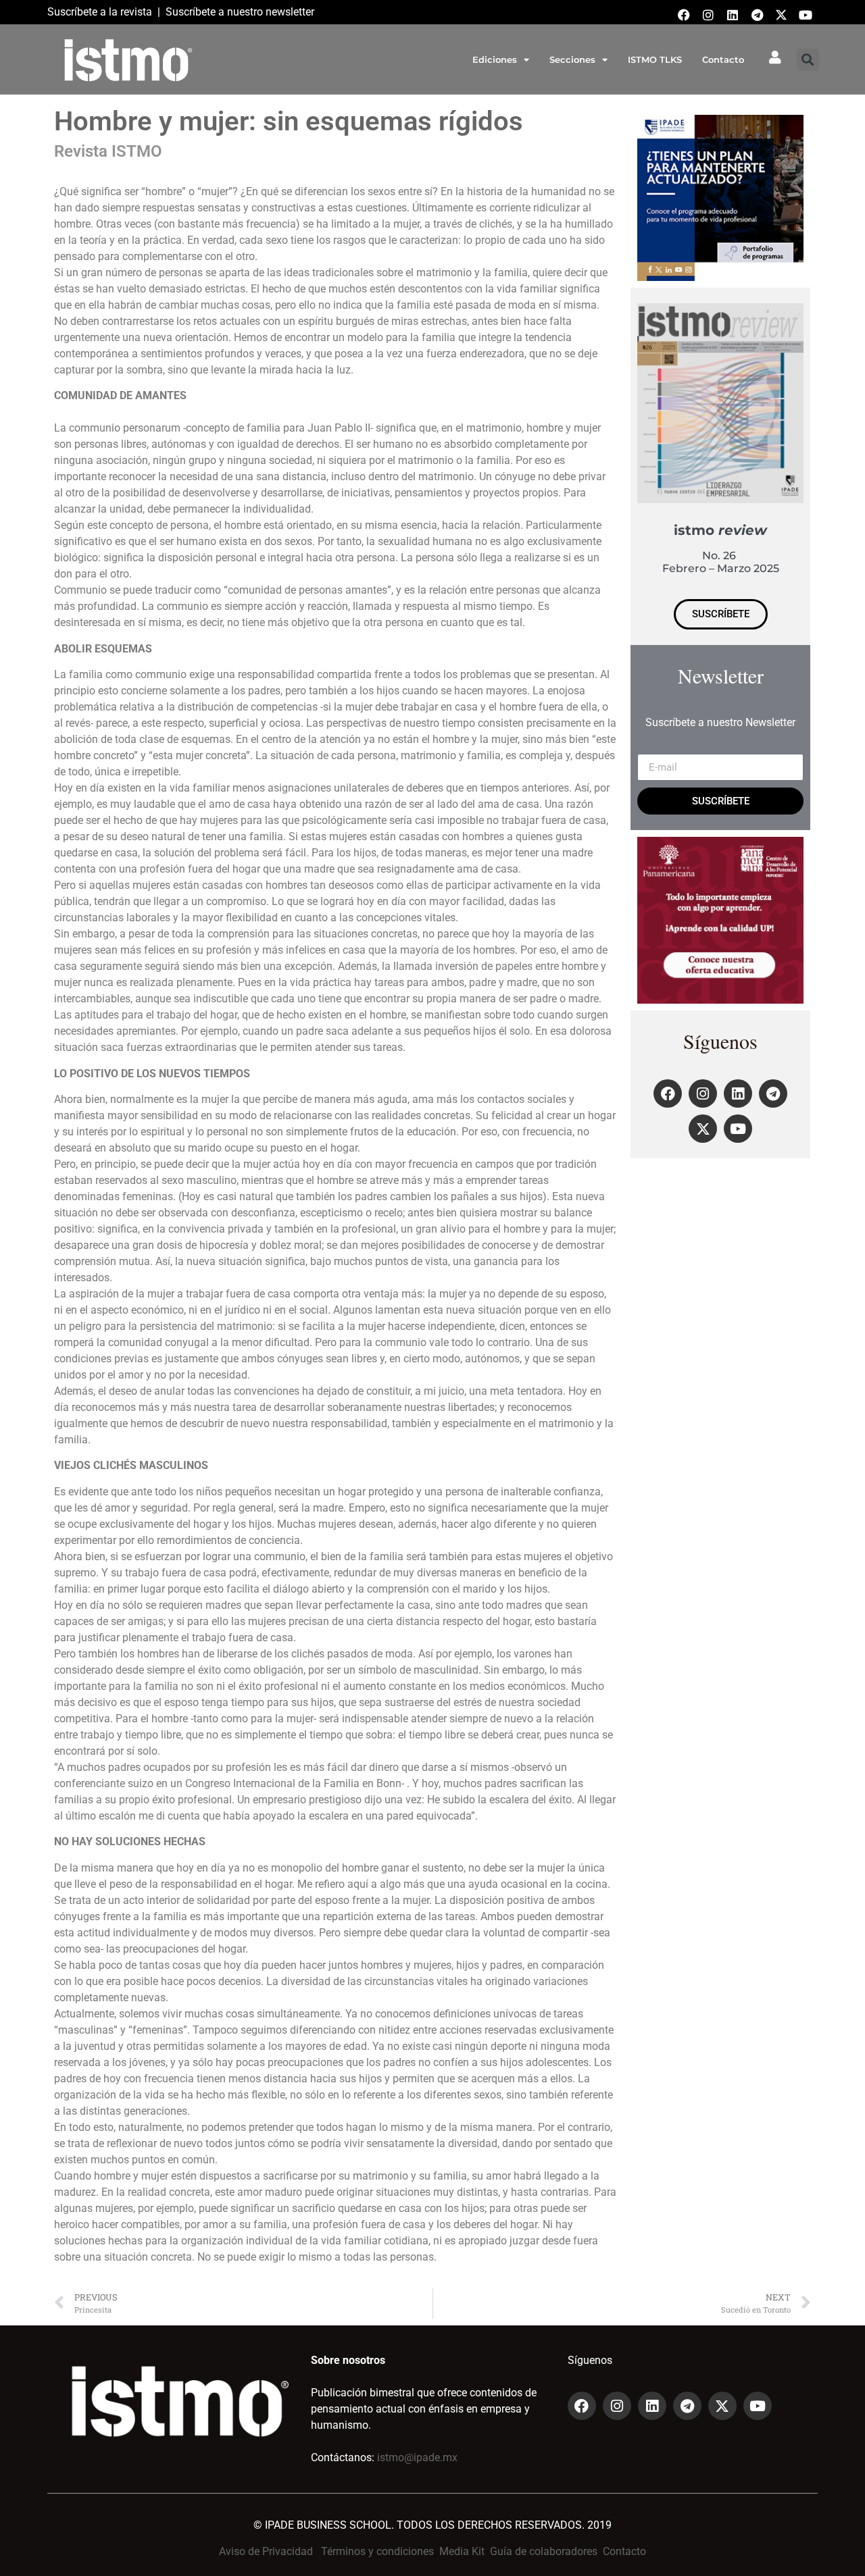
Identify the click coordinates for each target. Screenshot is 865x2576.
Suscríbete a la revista (100, 12)
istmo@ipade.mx (417, 2457)
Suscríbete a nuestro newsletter (240, 12)
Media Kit (462, 2551)
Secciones (572, 59)
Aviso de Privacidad (266, 2551)
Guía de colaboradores (544, 2551)
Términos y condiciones (377, 2551)
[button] (808, 60)
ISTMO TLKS (655, 59)
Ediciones (495, 59)
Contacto (723, 59)
